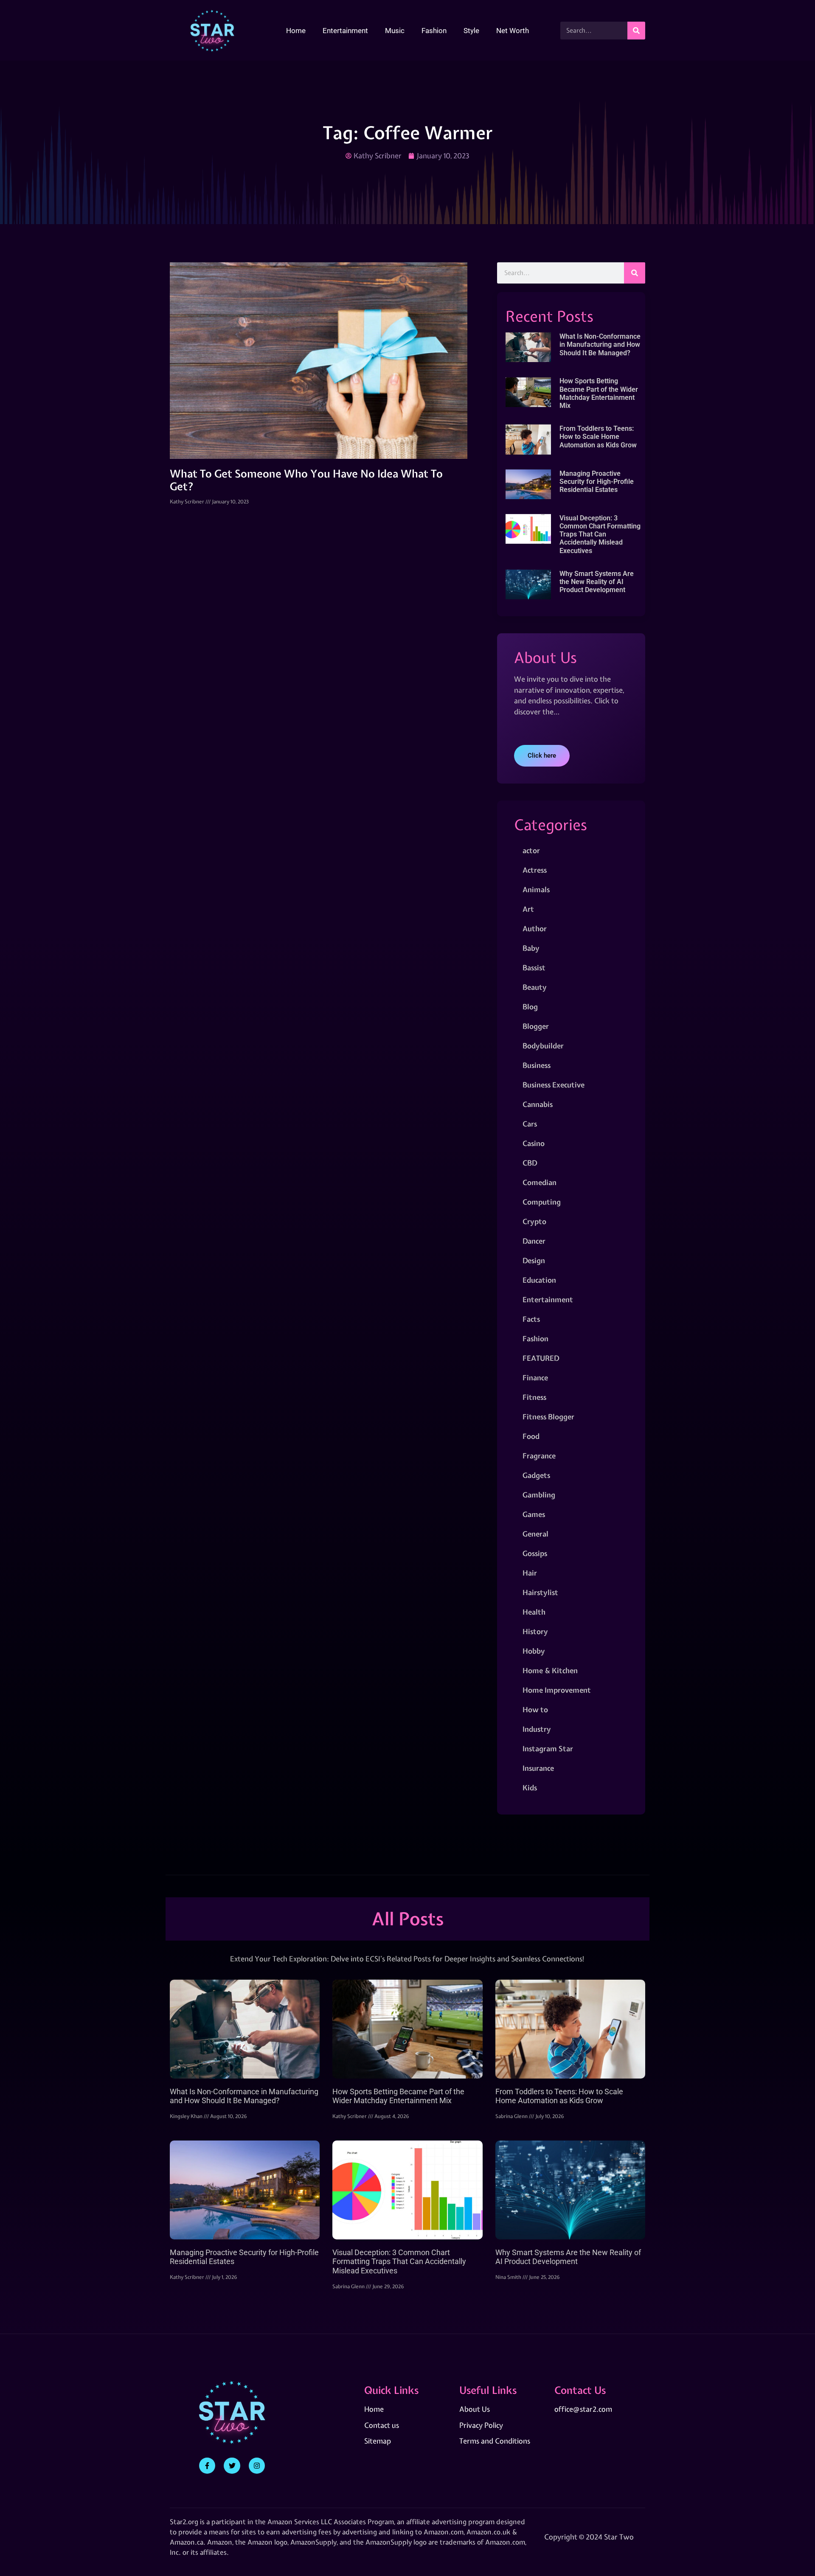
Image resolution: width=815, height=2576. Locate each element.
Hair (530, 1573)
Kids (530, 1788)
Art (528, 909)
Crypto (534, 1221)
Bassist (534, 968)
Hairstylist (540, 1592)
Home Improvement (557, 1690)
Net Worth (513, 31)
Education (539, 1280)
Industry (537, 1729)
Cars (530, 1124)
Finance (535, 1378)
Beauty (535, 987)
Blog (530, 1007)
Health (534, 1612)
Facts (531, 1319)
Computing (542, 1202)
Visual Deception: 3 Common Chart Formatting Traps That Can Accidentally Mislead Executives (600, 534)
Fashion (434, 31)
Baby (531, 948)
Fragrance (539, 1456)
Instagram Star (548, 1749)
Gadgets (536, 1475)
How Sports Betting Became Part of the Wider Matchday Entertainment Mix (599, 393)
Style (471, 31)
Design (534, 1260)
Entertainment (345, 31)
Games (534, 1514)
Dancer (534, 1241)
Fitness (534, 1397)
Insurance (538, 1768)
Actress (535, 870)
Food (531, 1436)
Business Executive (554, 1085)
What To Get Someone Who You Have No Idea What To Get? (306, 480)
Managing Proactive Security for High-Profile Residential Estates (597, 482)
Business (537, 1065)
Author (535, 928)
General (535, 1534)
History (535, 1631)
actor (531, 850)
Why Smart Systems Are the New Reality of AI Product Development (597, 582)
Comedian (540, 1182)
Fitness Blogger (548, 1417)
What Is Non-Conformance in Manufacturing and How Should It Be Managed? (600, 344)
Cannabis (538, 1104)
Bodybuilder (543, 1046)
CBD (530, 1163)
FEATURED (541, 1358)
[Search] (636, 31)
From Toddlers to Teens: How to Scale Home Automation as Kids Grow (598, 437)
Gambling (539, 1495)
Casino (534, 1143)
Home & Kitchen (550, 1670)
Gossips (535, 1553)
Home (296, 31)
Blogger (536, 1026)
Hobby (534, 1651)
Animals (536, 889)
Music (395, 31)
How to (535, 1709)
